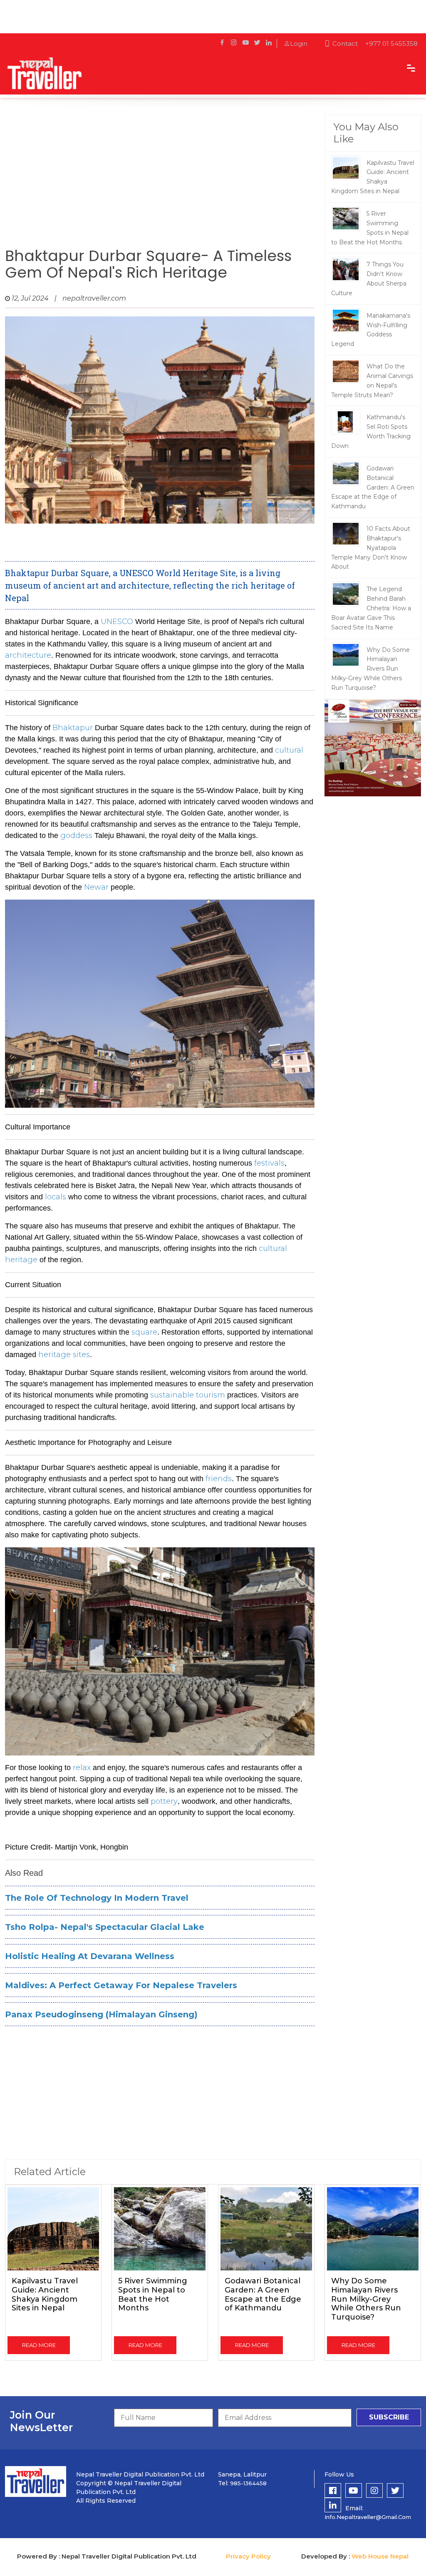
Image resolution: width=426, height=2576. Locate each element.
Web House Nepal (380, 2556)
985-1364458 (248, 2483)
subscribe (389, 2417)
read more (39, 2345)
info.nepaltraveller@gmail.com (368, 2517)
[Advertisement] (160, 181)
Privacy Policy (248, 2556)
